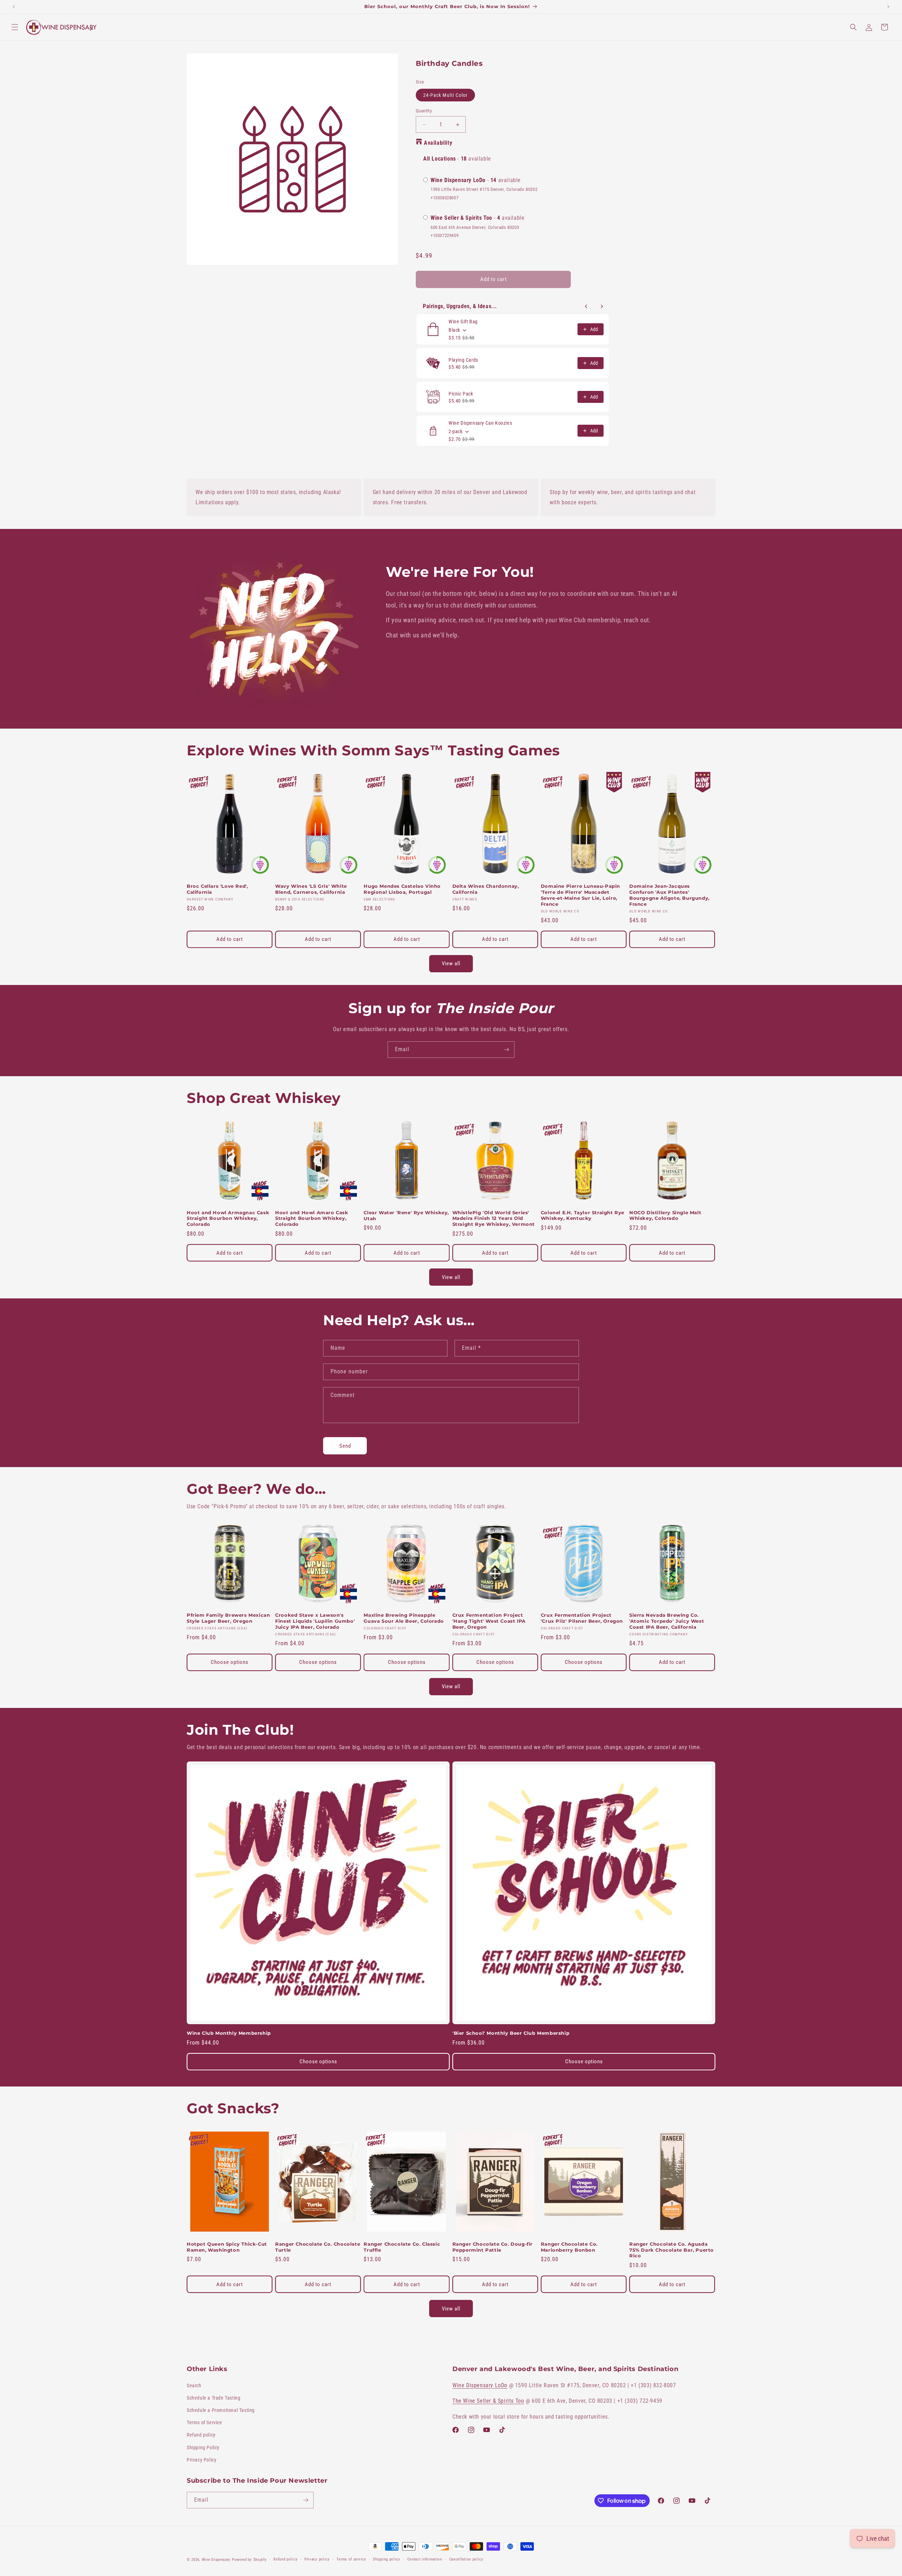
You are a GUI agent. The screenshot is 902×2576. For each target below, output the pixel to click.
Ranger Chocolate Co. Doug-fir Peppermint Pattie (493, 2247)
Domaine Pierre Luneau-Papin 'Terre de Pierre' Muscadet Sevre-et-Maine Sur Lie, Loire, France (580, 895)
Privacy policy (317, 2559)
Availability (438, 143)
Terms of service (351, 2559)
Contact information (425, 2559)
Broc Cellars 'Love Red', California (217, 889)
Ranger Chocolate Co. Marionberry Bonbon (569, 2247)
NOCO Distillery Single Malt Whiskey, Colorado (665, 1215)
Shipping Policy (203, 2447)
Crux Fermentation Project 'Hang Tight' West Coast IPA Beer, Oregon (489, 1621)
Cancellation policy (466, 2559)
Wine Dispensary (216, 2560)
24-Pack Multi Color (445, 95)
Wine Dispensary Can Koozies (480, 423)
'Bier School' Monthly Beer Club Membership (511, 2033)
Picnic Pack (461, 394)
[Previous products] (586, 306)
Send (345, 1446)
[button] (15, 27)
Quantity (424, 111)
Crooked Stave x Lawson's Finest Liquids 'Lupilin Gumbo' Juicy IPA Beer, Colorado (315, 1621)
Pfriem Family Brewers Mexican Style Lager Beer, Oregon (228, 1618)
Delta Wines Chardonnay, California (486, 889)
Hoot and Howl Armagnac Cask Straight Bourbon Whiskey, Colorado (228, 1218)
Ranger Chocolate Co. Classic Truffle (402, 2247)
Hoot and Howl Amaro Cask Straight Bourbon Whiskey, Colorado (312, 1218)
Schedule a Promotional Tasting (221, 2410)
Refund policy (201, 2435)
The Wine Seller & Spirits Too (488, 2401)
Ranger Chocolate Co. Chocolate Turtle (318, 2247)
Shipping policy (387, 2559)
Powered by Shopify (249, 2560)
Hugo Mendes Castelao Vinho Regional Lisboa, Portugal (402, 889)
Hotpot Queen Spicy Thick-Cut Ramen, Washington (227, 2247)
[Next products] (602, 306)
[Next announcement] (888, 7)
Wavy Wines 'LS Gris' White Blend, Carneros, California (311, 889)
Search (194, 2385)
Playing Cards (463, 360)
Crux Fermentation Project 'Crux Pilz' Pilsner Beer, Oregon (582, 1618)
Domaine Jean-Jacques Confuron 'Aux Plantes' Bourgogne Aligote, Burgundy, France (669, 895)
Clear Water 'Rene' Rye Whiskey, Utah (406, 1215)
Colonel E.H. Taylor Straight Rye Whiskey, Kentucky (583, 1215)
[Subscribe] (506, 1050)
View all (451, 963)
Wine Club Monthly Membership (229, 2033)
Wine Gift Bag (463, 322)
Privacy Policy (202, 2460)
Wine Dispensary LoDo (480, 2385)
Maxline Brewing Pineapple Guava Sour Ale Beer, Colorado (404, 1618)
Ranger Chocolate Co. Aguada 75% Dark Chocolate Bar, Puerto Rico (672, 2250)
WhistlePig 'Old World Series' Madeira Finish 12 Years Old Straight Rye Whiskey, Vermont (494, 1218)
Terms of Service (205, 2422)
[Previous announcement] (14, 7)
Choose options (230, 1662)
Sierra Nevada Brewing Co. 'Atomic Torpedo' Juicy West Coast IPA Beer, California (667, 1621)
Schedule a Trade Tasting (214, 2398)
